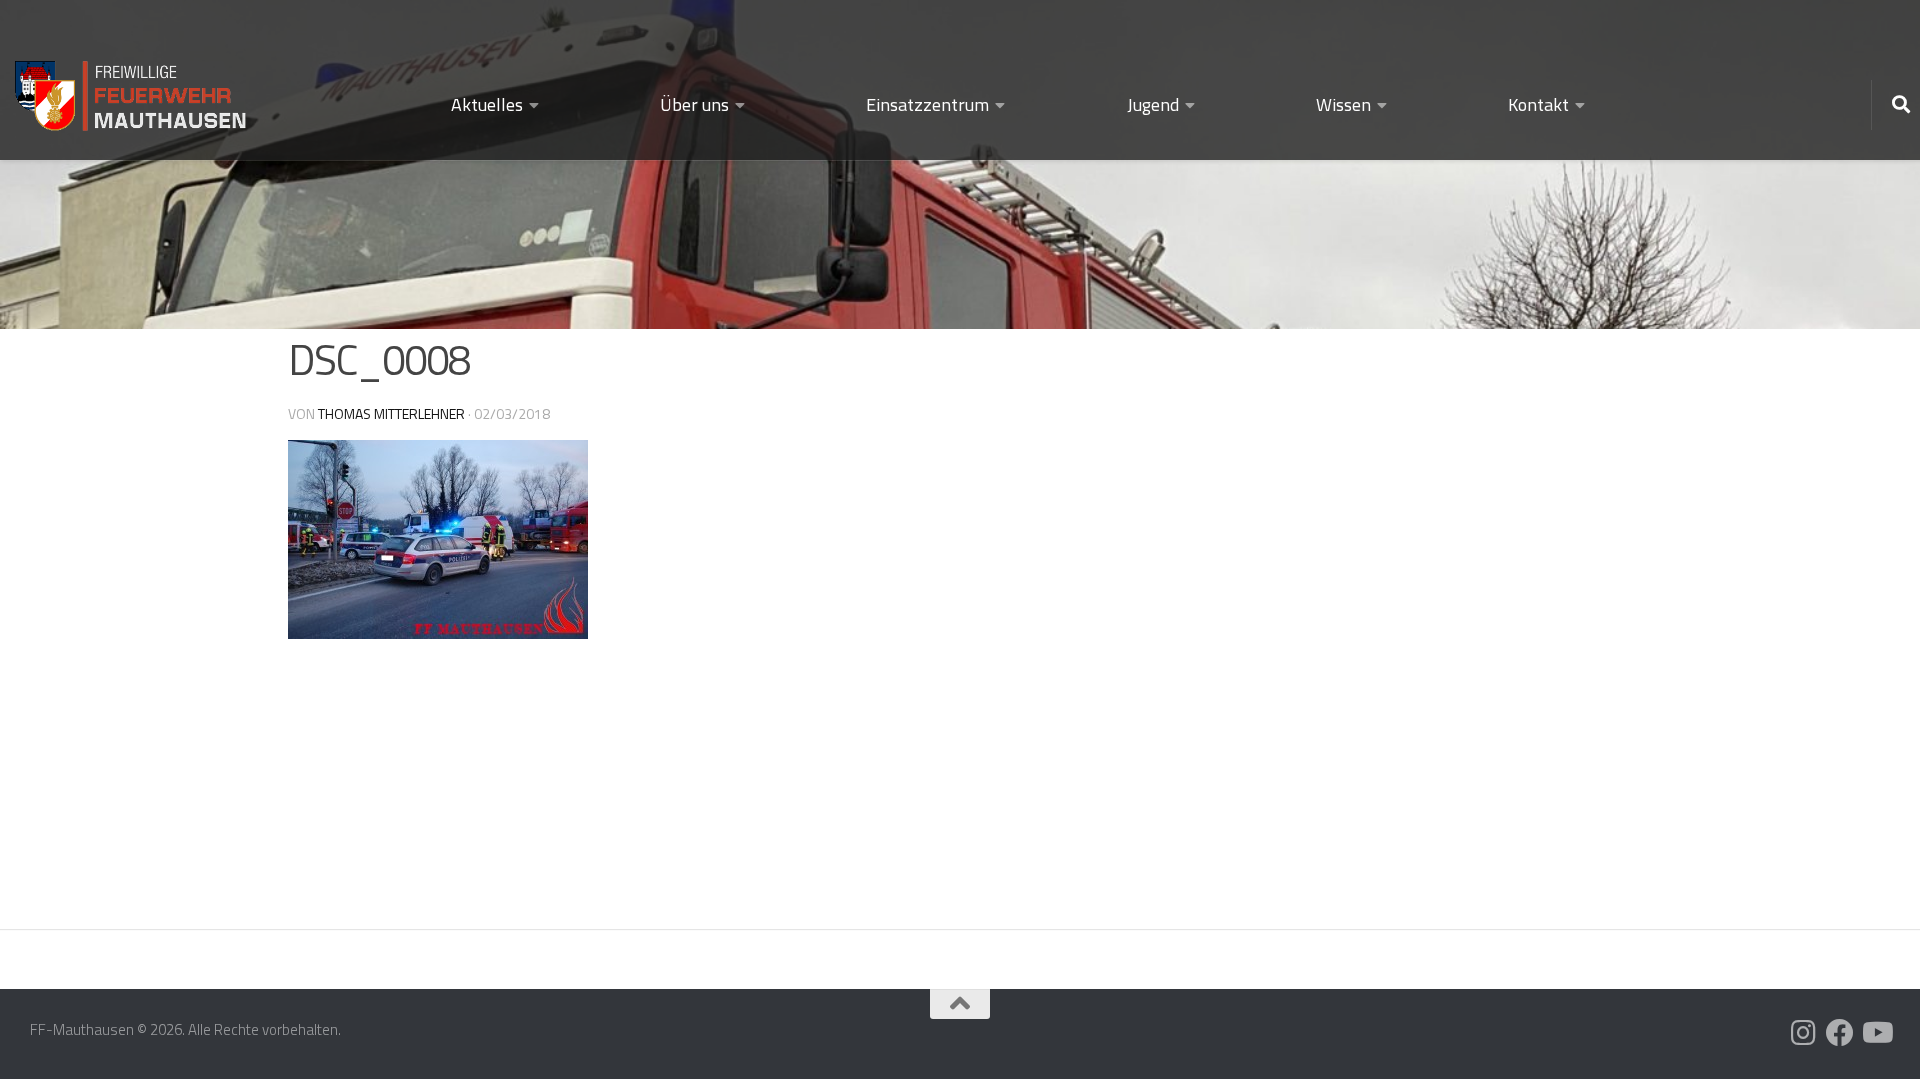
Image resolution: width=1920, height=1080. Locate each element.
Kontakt (1538, 104)
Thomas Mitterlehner (391, 413)
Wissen (1343, 104)
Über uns (694, 104)
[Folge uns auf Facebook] (1840, 1033)
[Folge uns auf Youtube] (1876, 1033)
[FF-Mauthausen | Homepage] (132, 88)
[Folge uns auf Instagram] (1804, 1033)
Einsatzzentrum (927, 104)
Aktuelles (487, 104)
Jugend (1153, 104)
